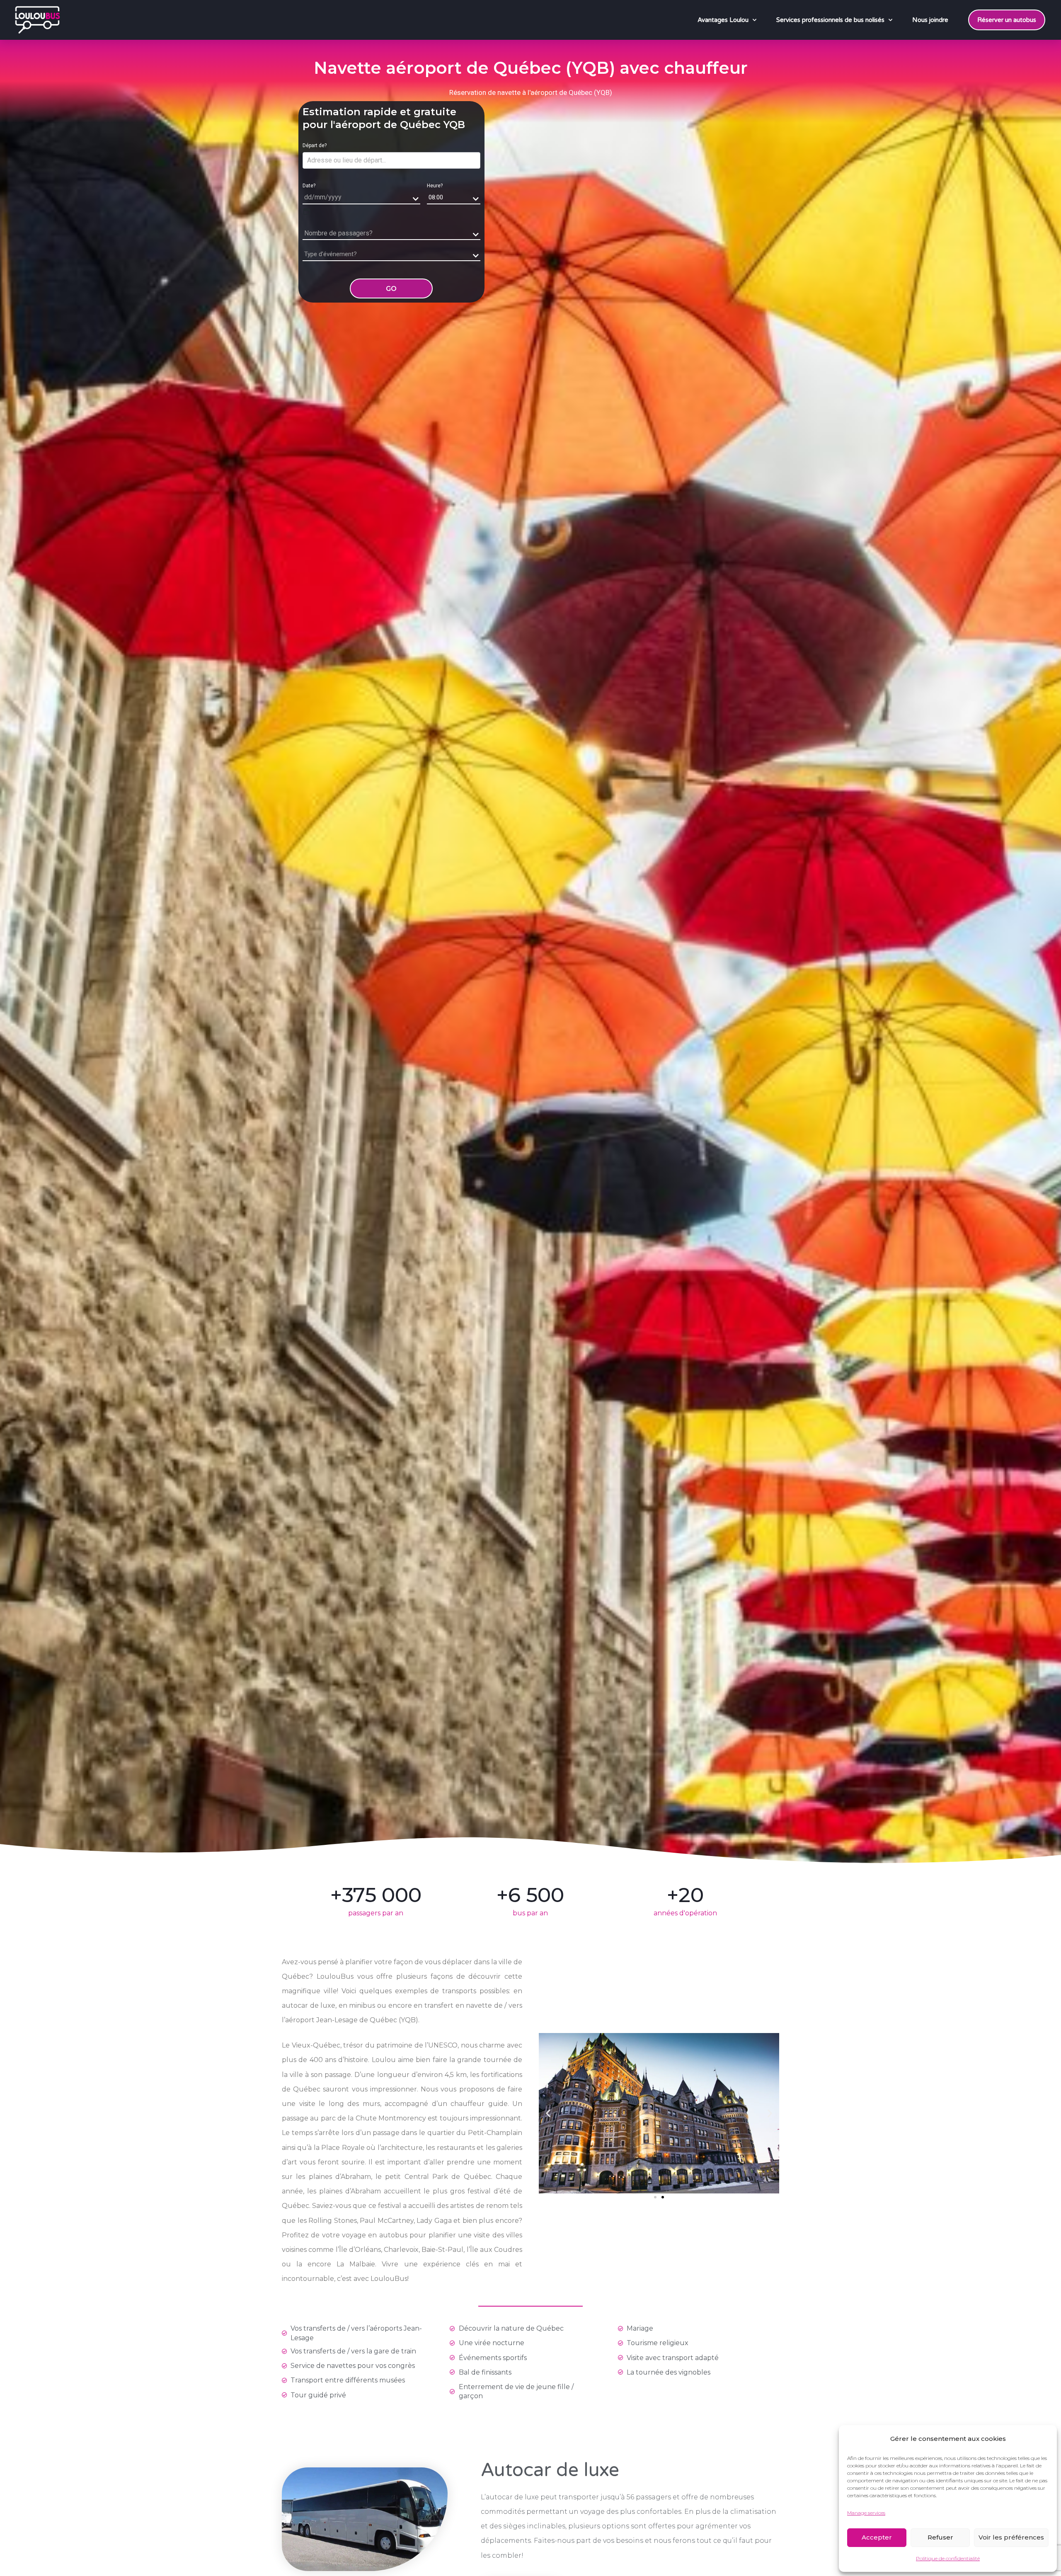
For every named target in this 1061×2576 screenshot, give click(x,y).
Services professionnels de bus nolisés (830, 20)
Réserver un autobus (1007, 20)
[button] (548, 2113)
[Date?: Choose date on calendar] (307, 211)
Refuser (940, 2537)
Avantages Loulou (723, 20)
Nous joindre (930, 20)
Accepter (877, 2537)
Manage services (866, 2513)
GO (391, 289)
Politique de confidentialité (948, 2558)
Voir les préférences (1011, 2537)
